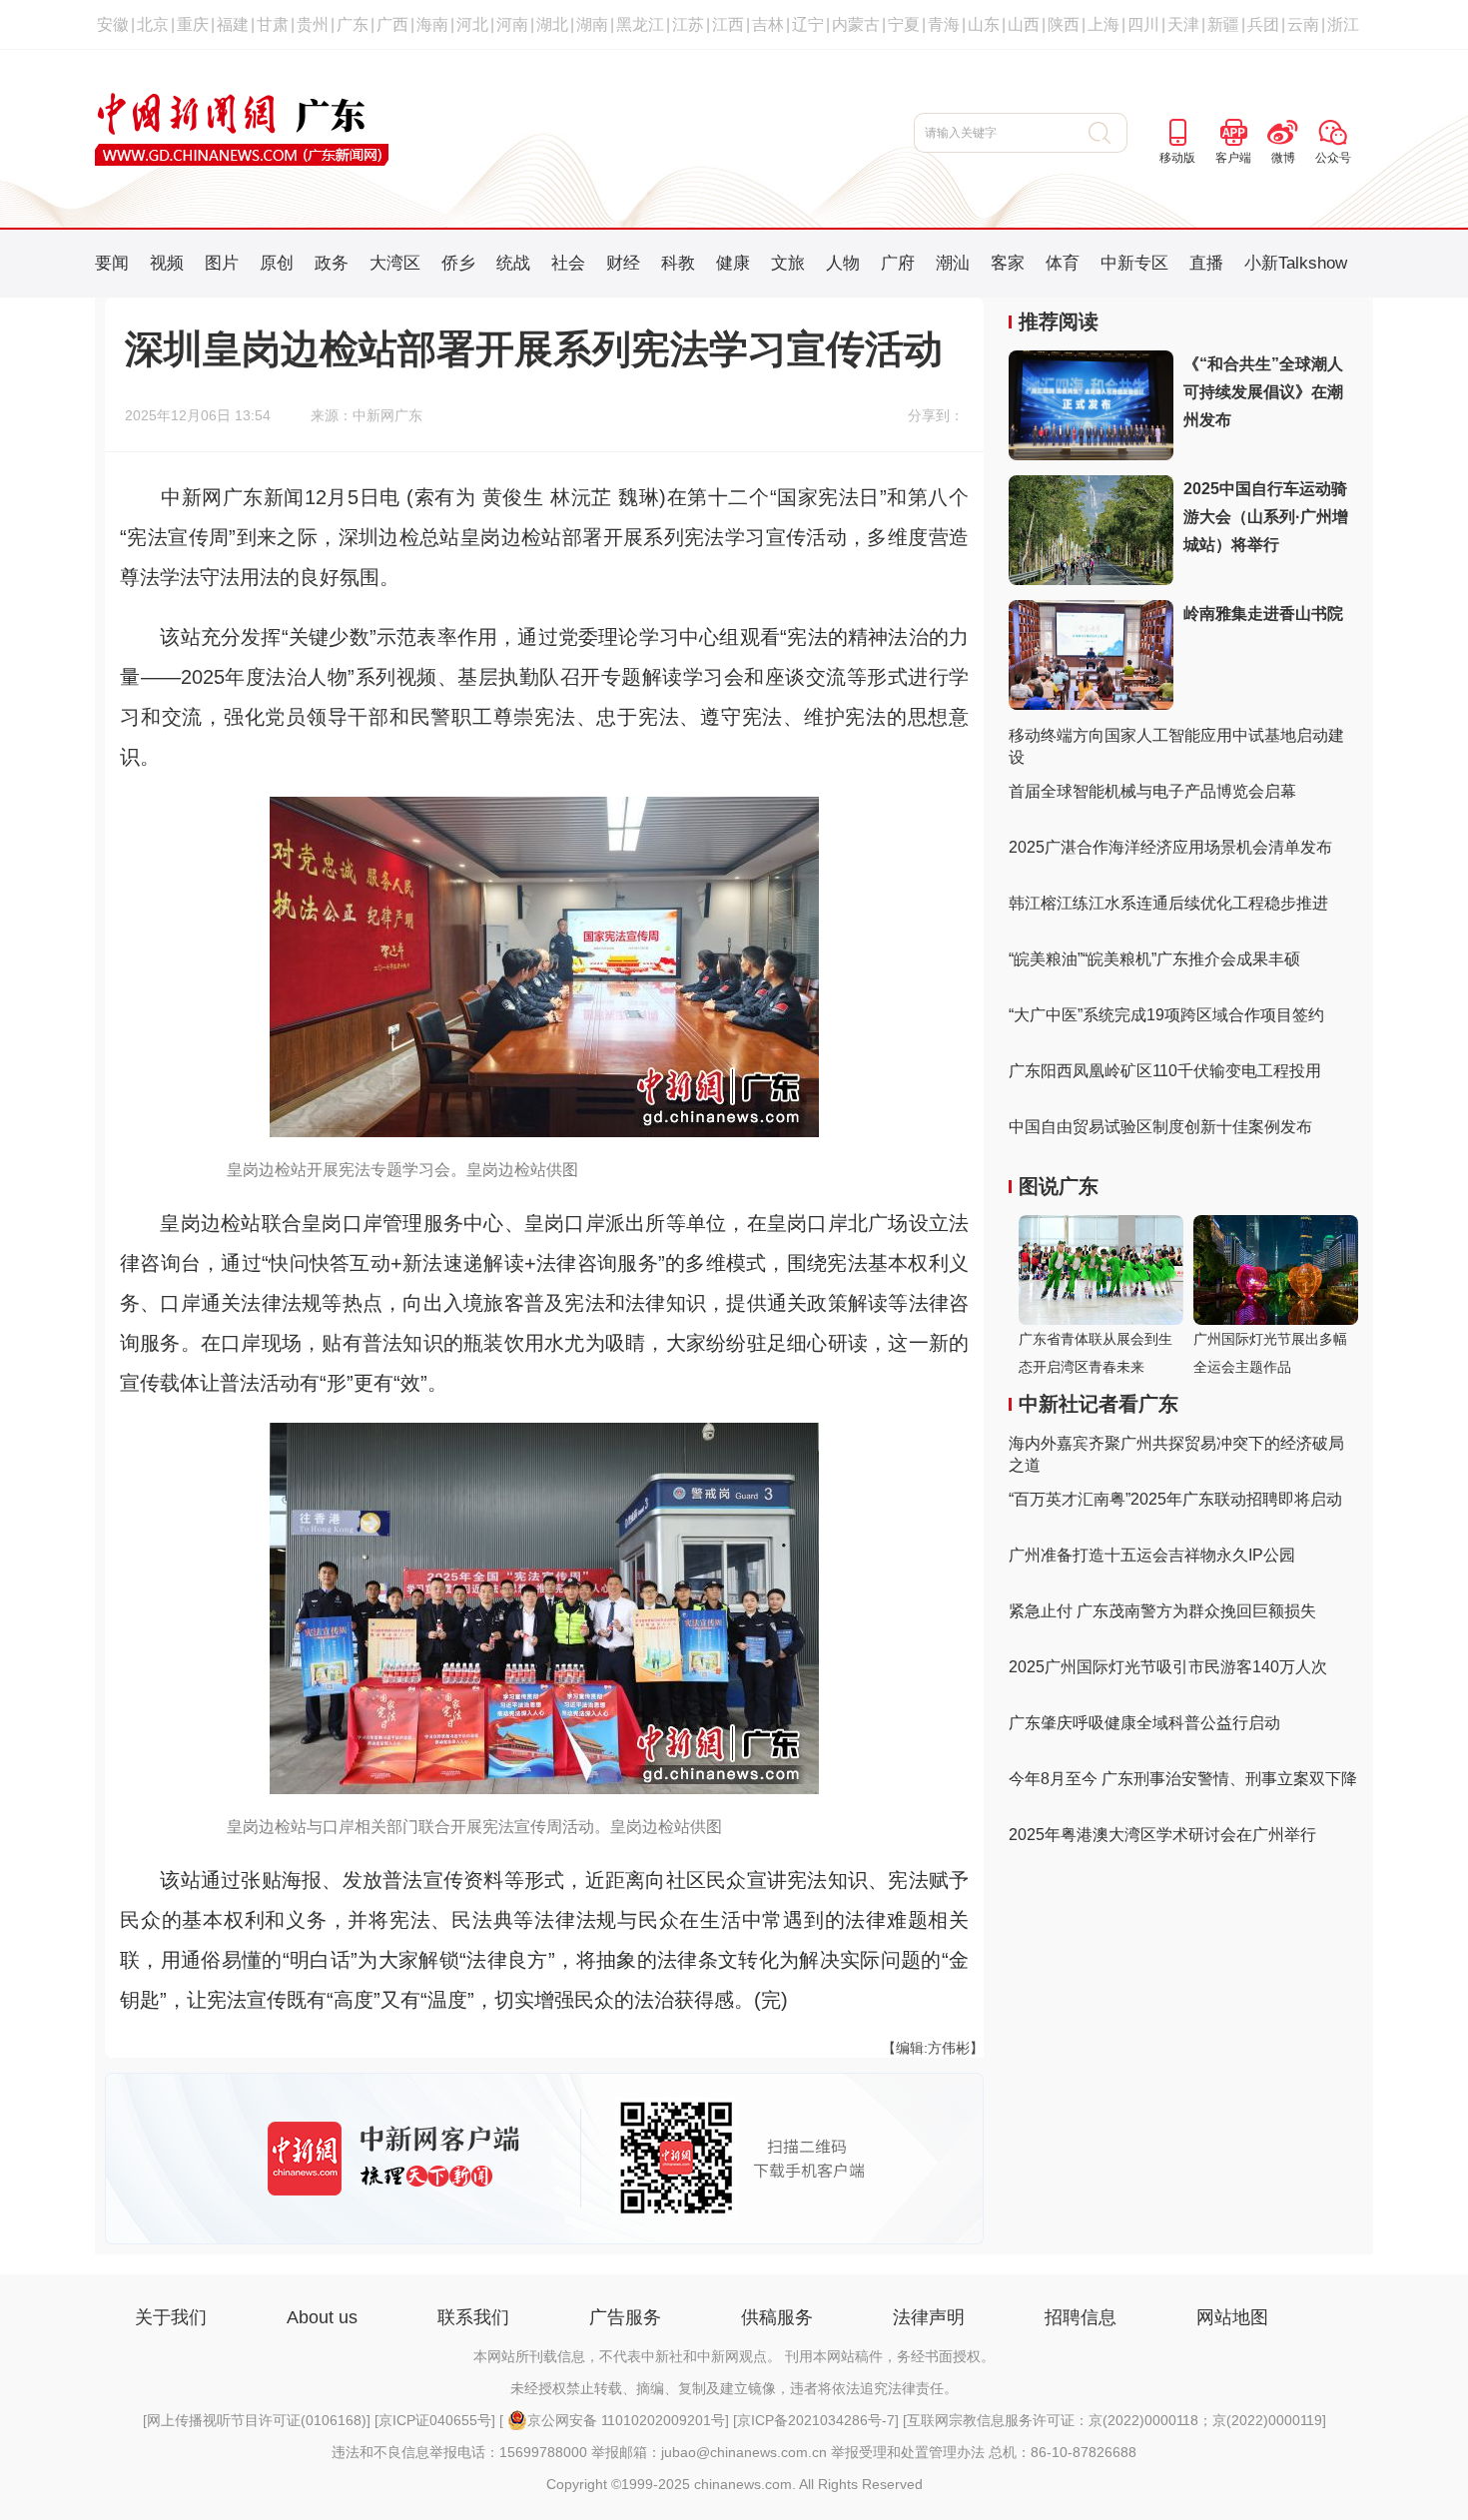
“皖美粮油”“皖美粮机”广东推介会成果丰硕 (1154, 959)
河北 (472, 24)
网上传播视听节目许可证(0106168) (257, 2420)
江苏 (688, 24)
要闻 (112, 263)
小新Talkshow (1296, 263)
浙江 (1343, 24)
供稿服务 (777, 2317)
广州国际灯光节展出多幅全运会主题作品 (1270, 1353)
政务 (332, 263)
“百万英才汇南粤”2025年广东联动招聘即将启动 (1175, 1499)
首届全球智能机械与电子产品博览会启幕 (1152, 791)
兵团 (1263, 24)
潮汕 (953, 263)
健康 (733, 263)
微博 (1283, 158)
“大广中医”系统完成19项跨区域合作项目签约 (1166, 1015)
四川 (1143, 24)
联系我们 (473, 2317)
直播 (1206, 263)
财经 (623, 263)
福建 (233, 24)
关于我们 (171, 2317)
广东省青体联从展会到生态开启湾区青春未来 (1096, 1353)
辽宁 (808, 24)
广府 (898, 263)
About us (322, 2317)
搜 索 (1108, 133)
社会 (568, 263)
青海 (944, 24)
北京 (153, 24)
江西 (728, 24)
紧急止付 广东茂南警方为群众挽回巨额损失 (1162, 1611)
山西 (1024, 24)
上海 (1103, 24)
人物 (843, 263)
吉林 (768, 24)
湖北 (552, 24)
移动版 (1177, 158)
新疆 (1223, 24)
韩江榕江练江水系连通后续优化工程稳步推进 (1168, 903)
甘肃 (273, 24)
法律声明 (929, 2317)
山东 (984, 24)
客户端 (1233, 158)
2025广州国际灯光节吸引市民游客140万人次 (1168, 1667)
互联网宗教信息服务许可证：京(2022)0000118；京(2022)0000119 (1114, 2420)
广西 (392, 24)
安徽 (113, 24)
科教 (678, 263)
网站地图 (1232, 2317)
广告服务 (625, 2317)
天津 (1183, 24)
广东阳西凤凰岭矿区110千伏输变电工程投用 (1165, 1071)
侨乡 (458, 263)
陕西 (1064, 24)
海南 (432, 24)
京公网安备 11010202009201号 (626, 2420)
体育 (1063, 263)
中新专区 (1134, 263)
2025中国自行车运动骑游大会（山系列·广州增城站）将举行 (1266, 517)
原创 (277, 263)
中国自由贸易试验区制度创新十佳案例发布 (1160, 1127)
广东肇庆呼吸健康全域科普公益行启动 (1144, 1723)
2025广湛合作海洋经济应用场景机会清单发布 (1170, 847)
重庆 (193, 24)
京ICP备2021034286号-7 (816, 2420)
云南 (1303, 24)
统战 (513, 263)
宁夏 (904, 24)
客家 (1008, 263)
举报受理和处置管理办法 (908, 2452)
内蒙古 (856, 24)
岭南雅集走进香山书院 (1263, 614)
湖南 (592, 24)
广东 (353, 24)
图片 (222, 263)
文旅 (788, 263)
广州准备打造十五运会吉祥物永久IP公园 (1152, 1555)
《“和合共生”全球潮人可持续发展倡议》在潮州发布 (1263, 392)
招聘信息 (1081, 2317)
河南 (512, 24)
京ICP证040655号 (435, 2420)
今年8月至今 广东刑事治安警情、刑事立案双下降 (1183, 1779)
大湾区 (395, 263)
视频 (167, 263)
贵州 (313, 24)
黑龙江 (640, 24)
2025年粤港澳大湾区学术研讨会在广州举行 (1162, 1835)
